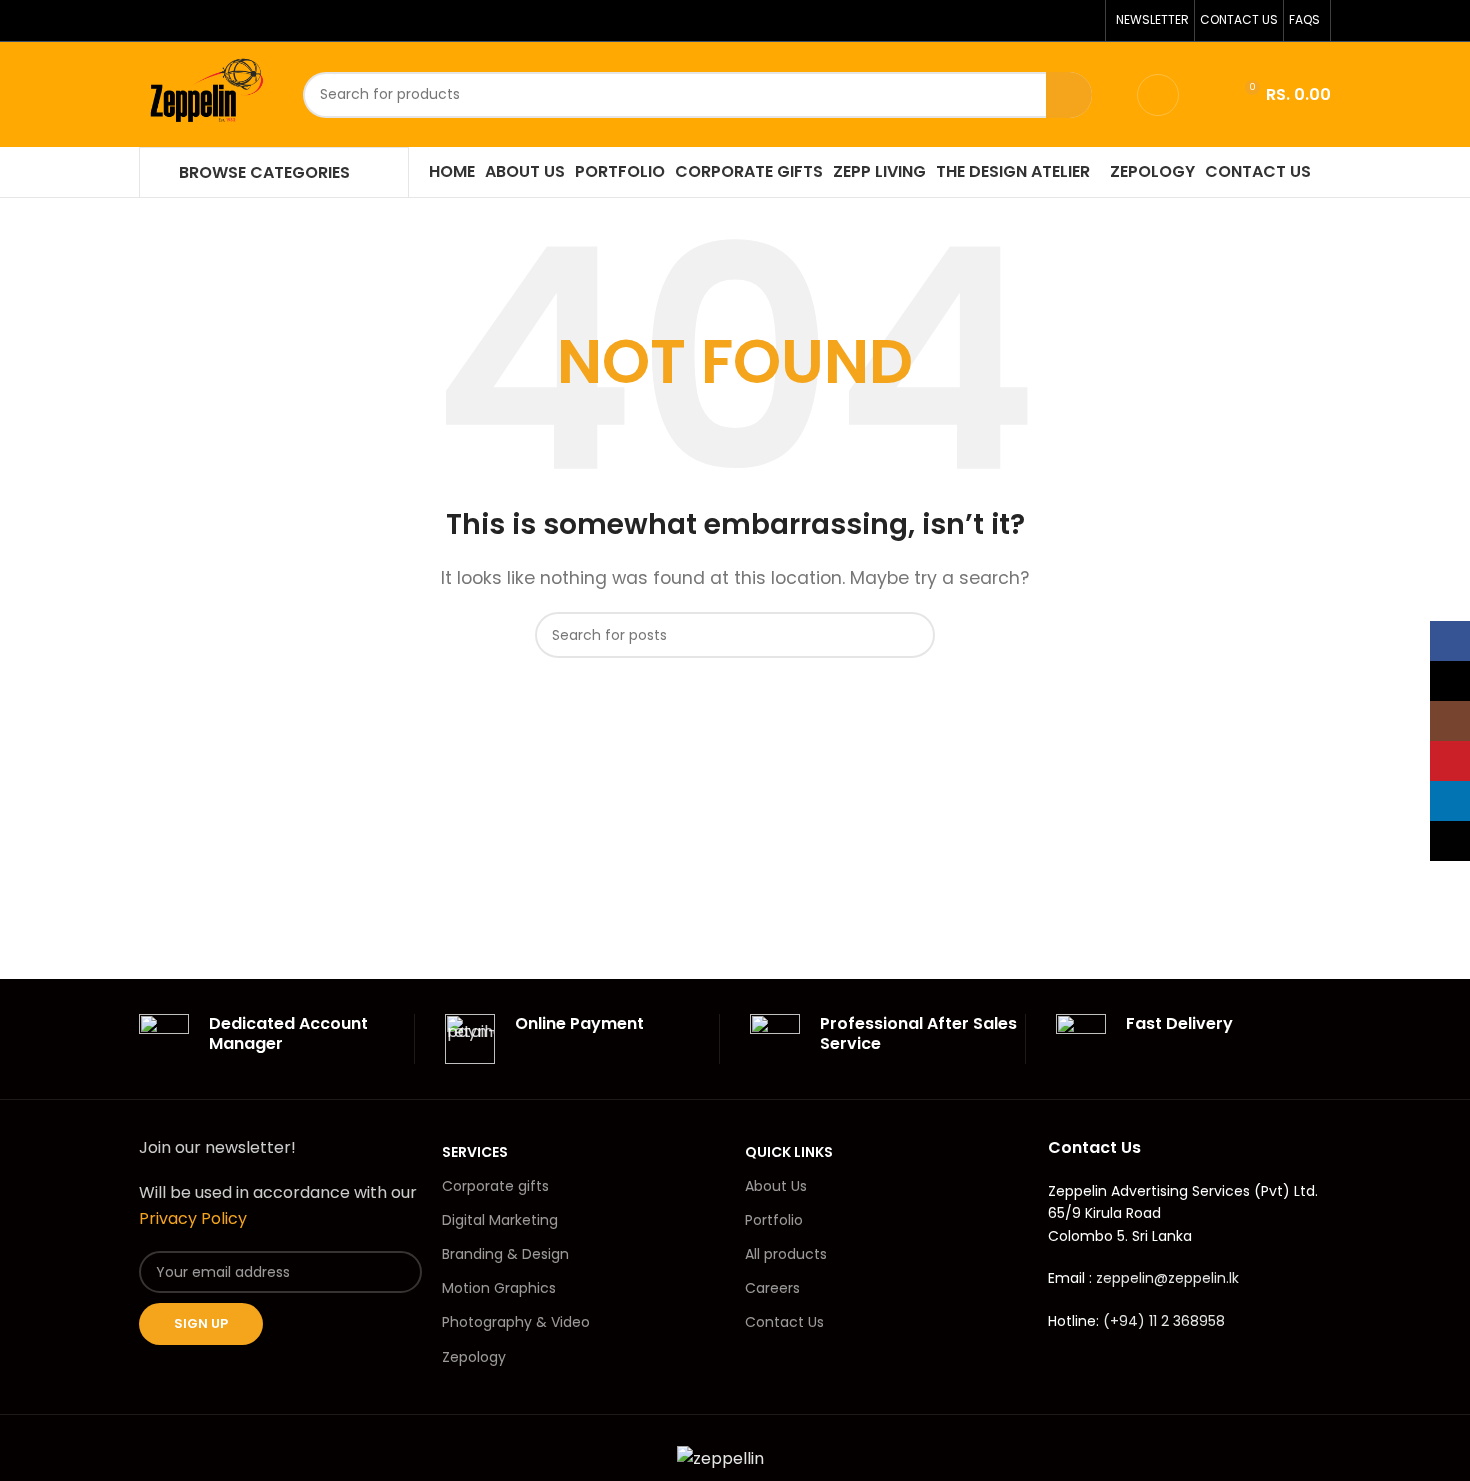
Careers (772, 1288)
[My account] (1158, 95)
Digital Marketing (500, 1220)
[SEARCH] (1069, 95)
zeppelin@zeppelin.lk (1167, 1278)
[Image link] (720, 1457)
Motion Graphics (499, 1288)
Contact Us (784, 1322)
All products (786, 1254)
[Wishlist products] (1207, 95)
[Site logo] (206, 93)
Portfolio (774, 1220)
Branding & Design (505, 1254)
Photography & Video (516, 1322)
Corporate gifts (495, 1186)
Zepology (474, 1357)
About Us (776, 1186)
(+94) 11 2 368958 (1164, 1321)
